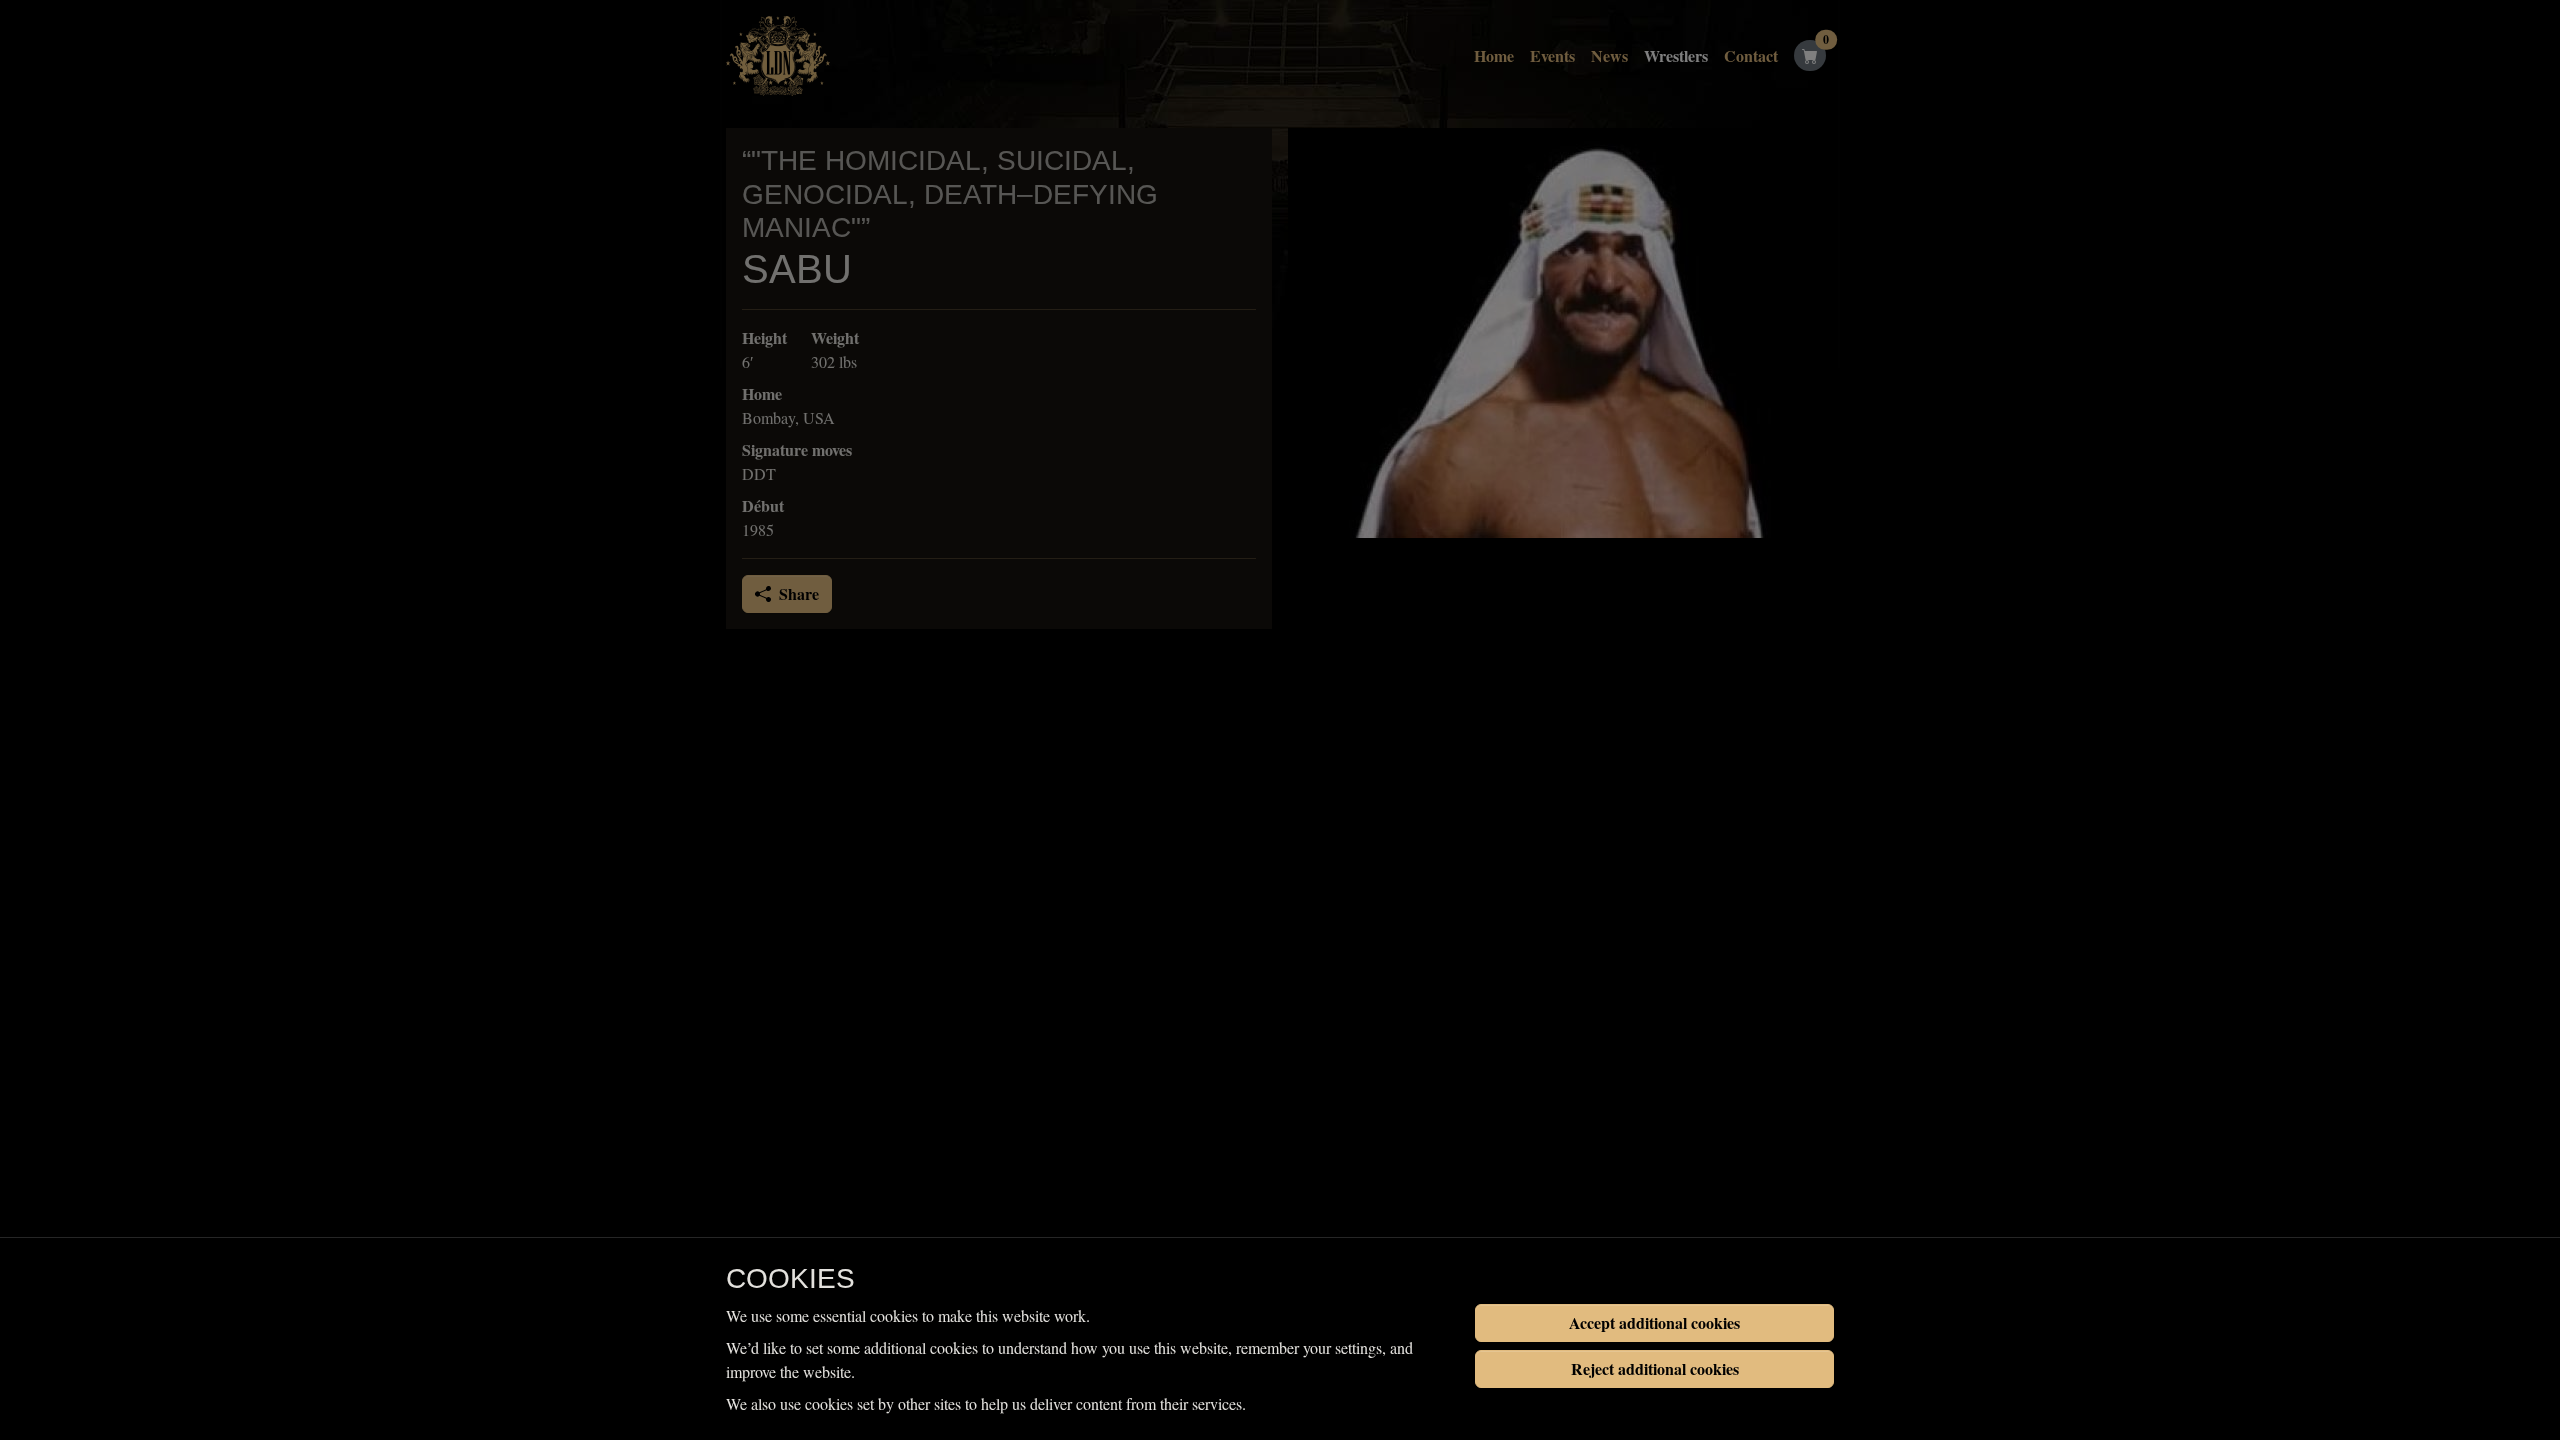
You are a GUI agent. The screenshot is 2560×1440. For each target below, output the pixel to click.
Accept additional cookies (1654, 1322)
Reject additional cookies (1655, 1368)
